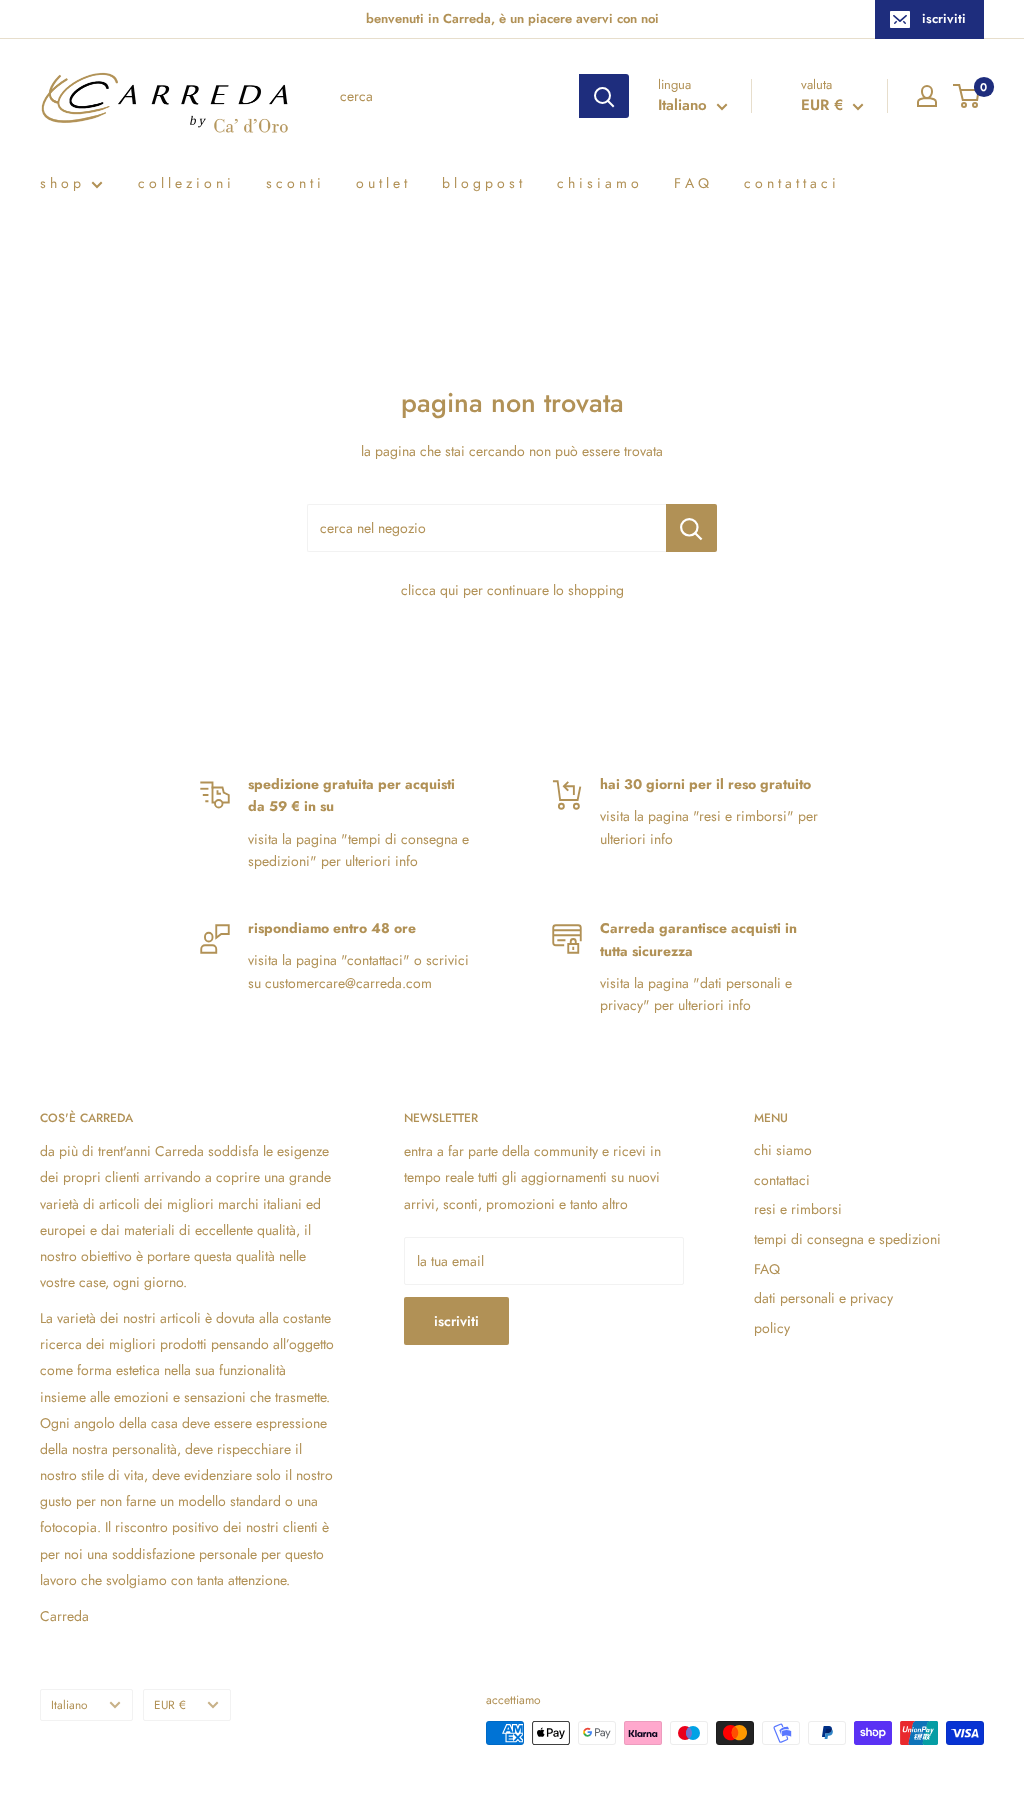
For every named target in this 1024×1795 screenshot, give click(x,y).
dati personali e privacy (823, 1298)
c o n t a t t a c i (790, 183)
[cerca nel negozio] (691, 528)
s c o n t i (293, 183)
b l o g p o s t (482, 183)
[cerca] (604, 96)
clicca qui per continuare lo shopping (512, 590)
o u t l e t (381, 183)
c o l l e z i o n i (184, 183)
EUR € (170, 1704)
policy (772, 1328)
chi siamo (783, 1150)
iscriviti (944, 18)
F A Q (691, 183)
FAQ (767, 1269)
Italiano (69, 1704)
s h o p (60, 183)
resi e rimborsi (798, 1209)
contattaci (782, 1180)
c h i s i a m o (598, 183)
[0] (967, 96)
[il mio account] (927, 96)
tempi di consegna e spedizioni (847, 1239)
